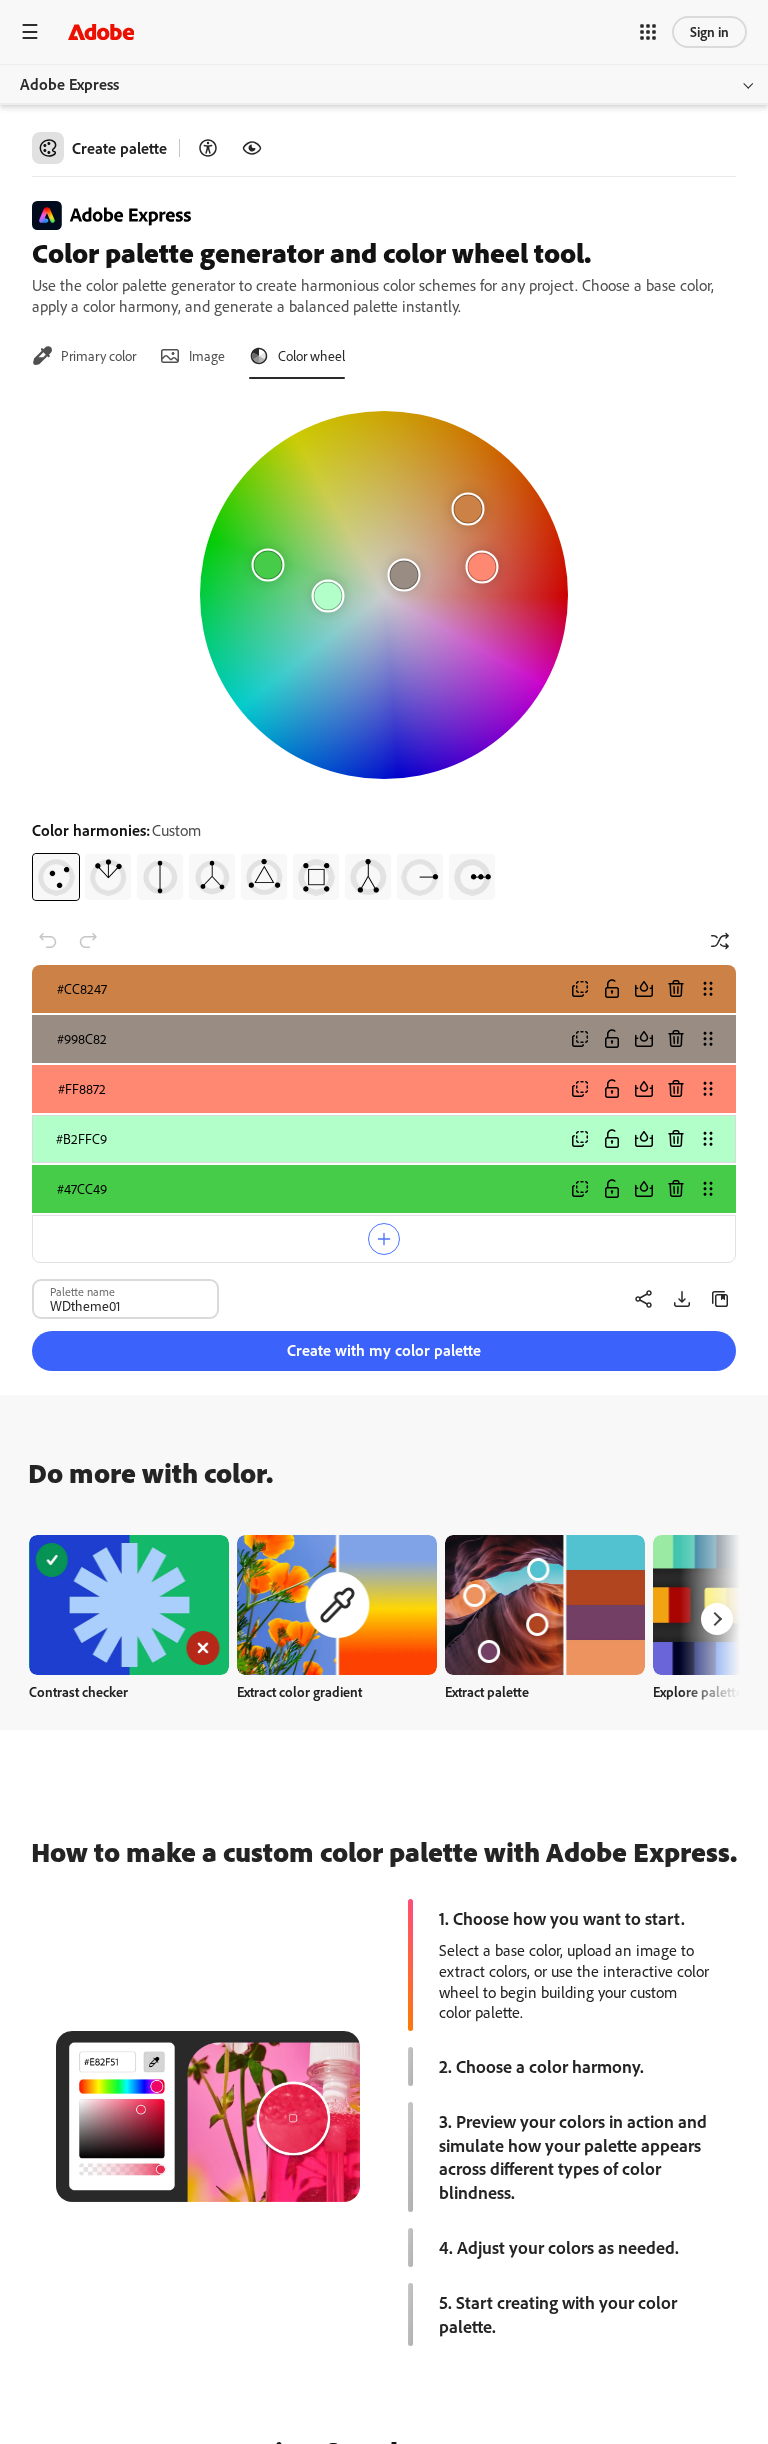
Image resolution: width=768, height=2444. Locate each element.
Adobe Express (69, 84)
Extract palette (487, 1691)
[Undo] (48, 941)
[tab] (84, 356)
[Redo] (88, 941)
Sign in (709, 31)
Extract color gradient (299, 1691)
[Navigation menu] (30, 31)
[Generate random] (720, 941)
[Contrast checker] (208, 148)
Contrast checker (78, 1691)
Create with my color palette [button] (384, 1350)
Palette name (82, 1291)
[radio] (56, 877)
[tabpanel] (384, 648)
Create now (129, 1604)
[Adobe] (101, 31)
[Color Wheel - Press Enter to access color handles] (384, 595)
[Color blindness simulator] (252, 148)
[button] (648, 32)
